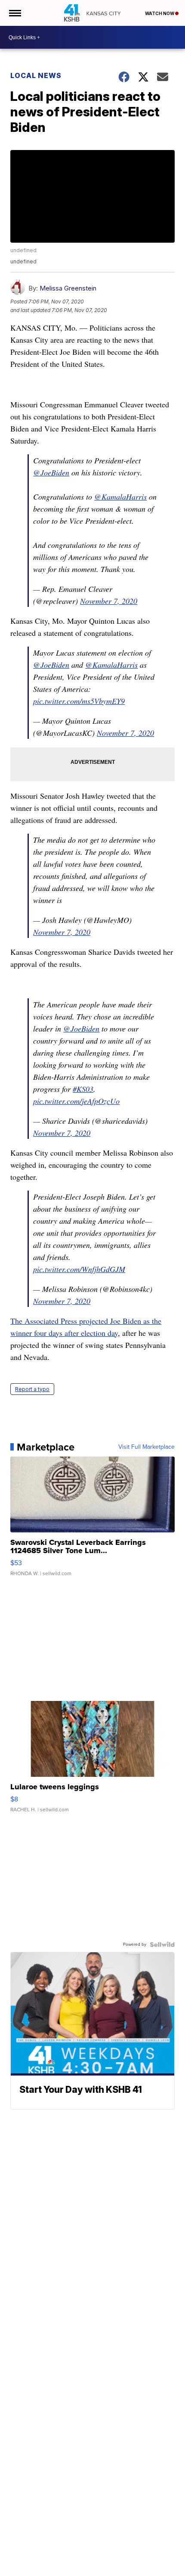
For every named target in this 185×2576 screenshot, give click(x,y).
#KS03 (83, 1089)
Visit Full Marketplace (146, 1447)
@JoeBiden (51, 472)
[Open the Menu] (14, 13)
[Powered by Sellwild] (162, 1945)
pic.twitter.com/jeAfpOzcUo (76, 1101)
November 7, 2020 (109, 601)
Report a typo (32, 1389)
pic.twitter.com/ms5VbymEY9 (79, 701)
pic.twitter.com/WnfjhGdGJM (79, 1269)
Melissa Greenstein (68, 288)
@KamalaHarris (120, 497)
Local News (36, 75)
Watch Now (160, 13)
